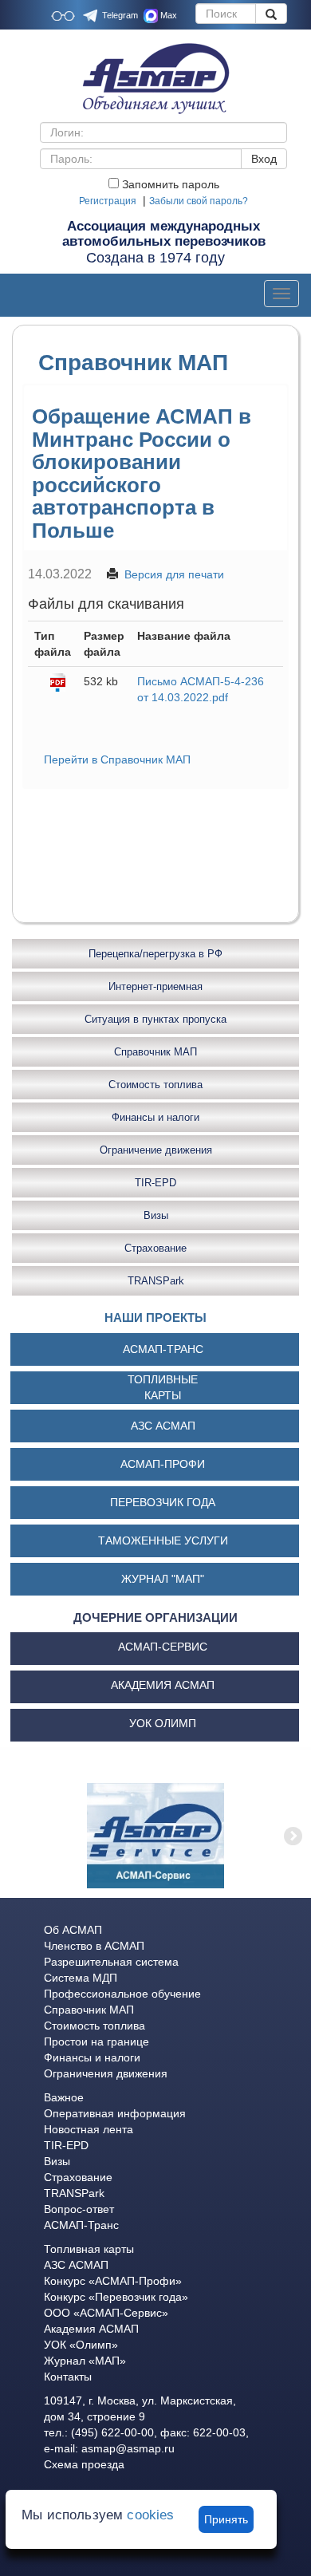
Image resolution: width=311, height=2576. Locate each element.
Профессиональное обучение (122, 1994)
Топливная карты (89, 2249)
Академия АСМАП (91, 2329)
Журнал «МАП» (85, 2361)
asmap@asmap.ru (128, 2448)
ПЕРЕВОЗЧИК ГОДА (163, 1502)
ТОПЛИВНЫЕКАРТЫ (163, 1387)
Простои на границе (96, 2041)
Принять (226, 2519)
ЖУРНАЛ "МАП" (163, 1579)
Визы (156, 1215)
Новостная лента (89, 2129)
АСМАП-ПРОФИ (163, 1464)
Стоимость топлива (155, 1085)
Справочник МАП (155, 1052)
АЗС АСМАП (163, 1426)
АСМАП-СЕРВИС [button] (163, 1647)
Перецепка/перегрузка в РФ (155, 954)
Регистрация (108, 201)
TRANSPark (156, 1281)
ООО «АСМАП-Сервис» (106, 2313)
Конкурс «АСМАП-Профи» (113, 2281)
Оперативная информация (115, 2113)
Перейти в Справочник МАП (117, 759)
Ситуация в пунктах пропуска (155, 1019)
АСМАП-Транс (81, 2225)
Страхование (155, 1248)
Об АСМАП (73, 1930)
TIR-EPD (155, 1183)
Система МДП (81, 1978)
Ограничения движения (106, 2073)
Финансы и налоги (155, 1117)
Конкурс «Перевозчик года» (116, 2297)
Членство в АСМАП (94, 1946)
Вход (264, 159)
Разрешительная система (111, 1962)
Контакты (68, 2377)
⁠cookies (150, 2515)
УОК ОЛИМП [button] (163, 1723)
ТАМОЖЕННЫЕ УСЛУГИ (163, 1540)
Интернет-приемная (155, 986)
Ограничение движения (156, 1150)
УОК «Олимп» (81, 2345)
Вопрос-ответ (79, 2209)
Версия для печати (174, 574)
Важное (64, 2097)
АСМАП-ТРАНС (163, 1349)
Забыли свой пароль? (199, 201)
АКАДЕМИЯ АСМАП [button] (163, 1685)
